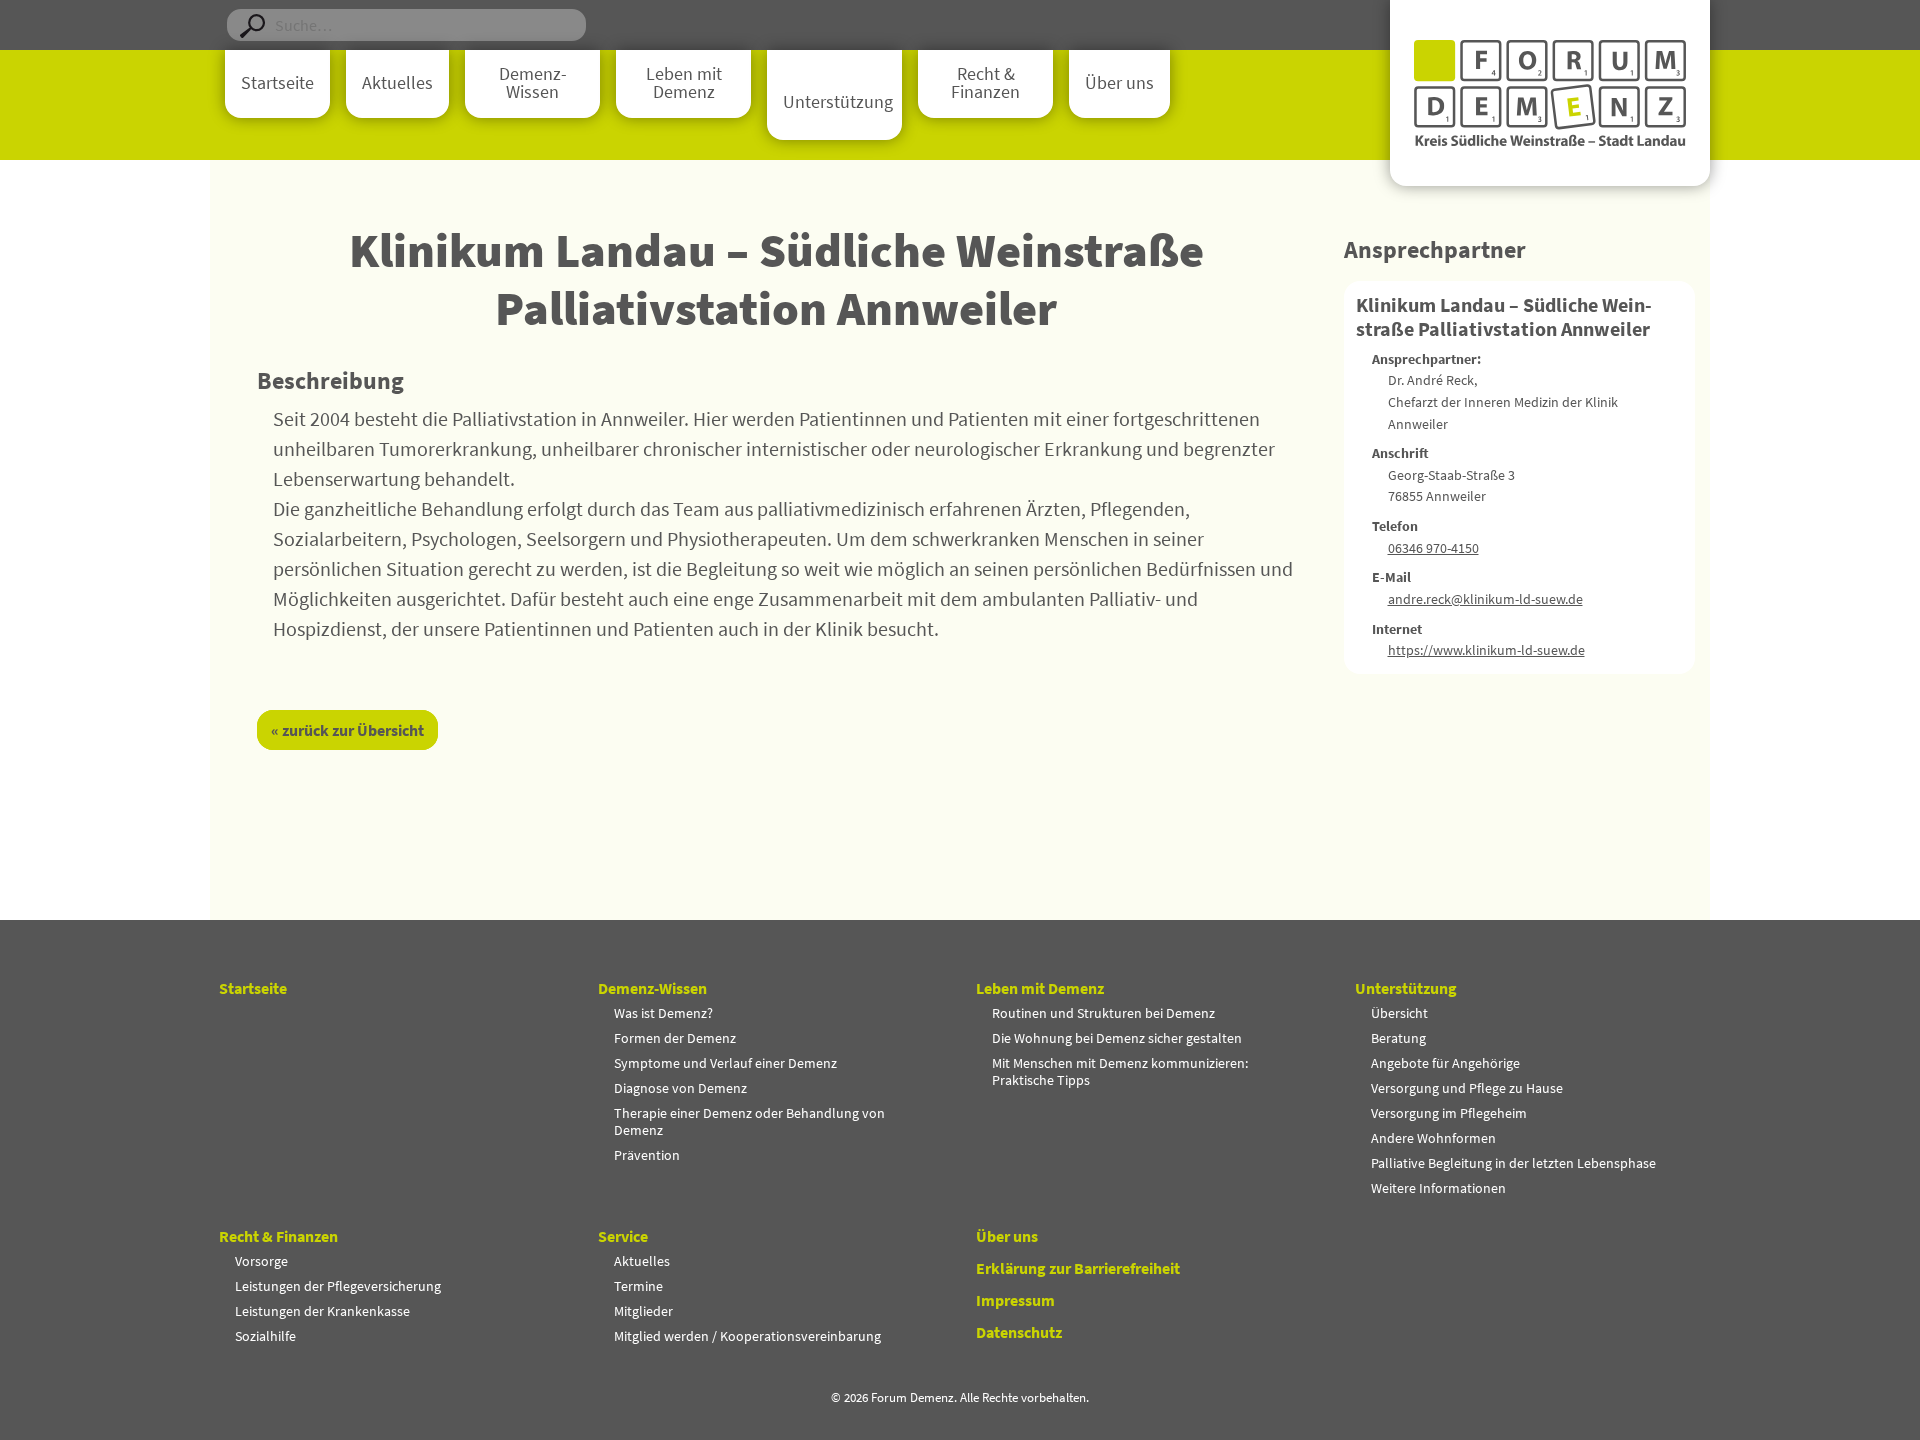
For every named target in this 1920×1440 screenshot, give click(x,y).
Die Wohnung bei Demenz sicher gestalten (1117, 1038)
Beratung (1398, 1038)
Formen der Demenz (675, 1038)
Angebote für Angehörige (1445, 1063)
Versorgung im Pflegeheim (1449, 1113)
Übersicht (1399, 1013)
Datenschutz (1019, 1332)
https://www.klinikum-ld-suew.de (1486, 650)
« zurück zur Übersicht (347, 730)
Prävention (647, 1155)
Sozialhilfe (265, 1336)
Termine (638, 1286)
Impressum (1015, 1300)
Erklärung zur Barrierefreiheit (1078, 1268)
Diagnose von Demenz (680, 1088)
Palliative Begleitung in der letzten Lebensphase (1513, 1163)
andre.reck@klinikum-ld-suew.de (1485, 599)
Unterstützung (838, 102)
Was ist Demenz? (663, 1013)
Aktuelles (397, 83)
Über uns (1119, 83)
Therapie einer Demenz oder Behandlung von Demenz (749, 1121)
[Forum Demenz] (1550, 93)
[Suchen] (252, 25)
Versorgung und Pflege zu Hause (1467, 1088)
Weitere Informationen (1438, 1188)
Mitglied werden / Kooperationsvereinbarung (747, 1336)
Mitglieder (643, 1311)
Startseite (277, 83)
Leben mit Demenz (684, 83)
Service (623, 1236)
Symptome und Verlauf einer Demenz (725, 1063)
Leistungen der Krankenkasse (322, 1311)
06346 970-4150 (1433, 548)
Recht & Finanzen (985, 83)
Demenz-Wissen (533, 83)
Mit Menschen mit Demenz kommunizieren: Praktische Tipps (1120, 1071)
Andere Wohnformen (1433, 1138)
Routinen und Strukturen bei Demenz (1103, 1013)
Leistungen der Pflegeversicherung (338, 1286)
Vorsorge (261, 1261)
